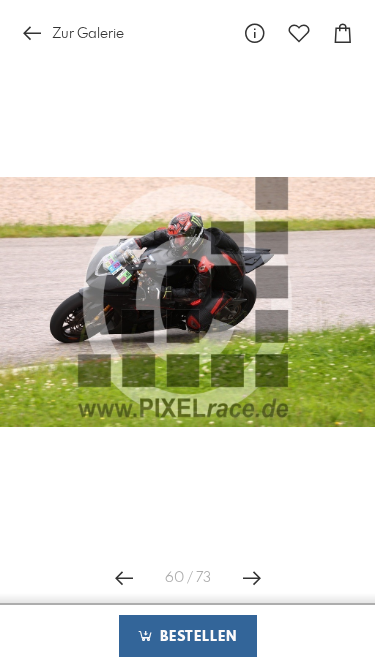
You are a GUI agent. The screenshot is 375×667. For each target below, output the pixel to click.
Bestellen (196, 637)
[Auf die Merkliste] (299, 33)
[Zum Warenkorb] (343, 33)
